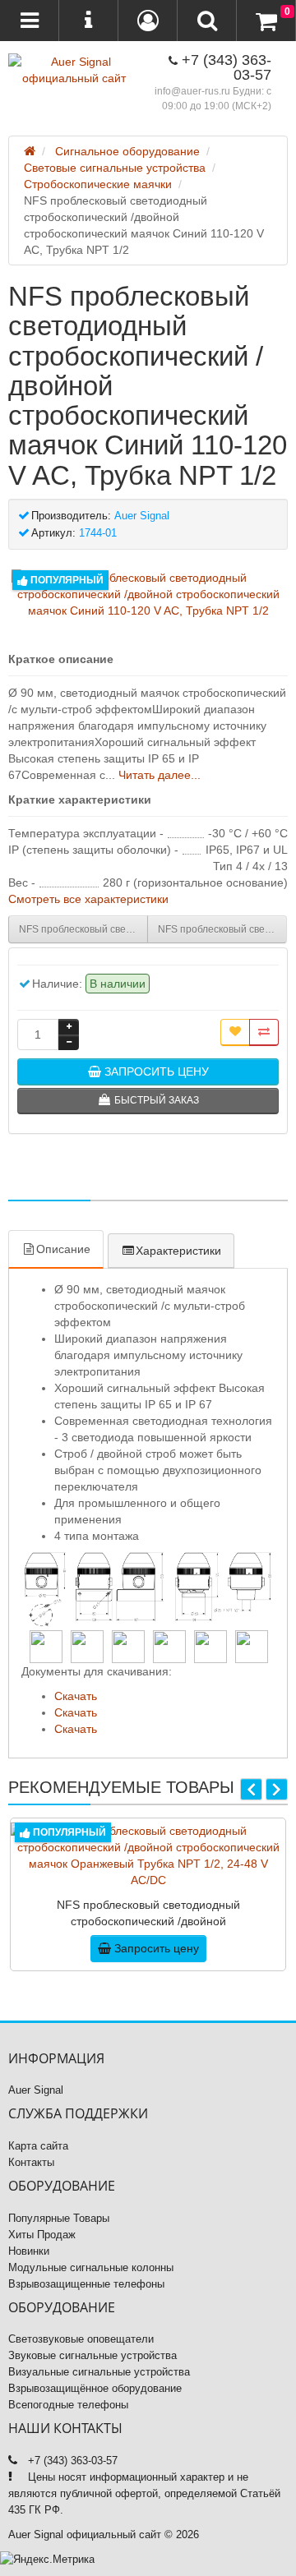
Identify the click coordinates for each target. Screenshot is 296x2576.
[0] (266, 21)
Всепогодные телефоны (68, 2405)
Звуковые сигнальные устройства (92, 2355)
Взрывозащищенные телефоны (86, 2284)
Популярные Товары (59, 2218)
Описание (63, 1249)
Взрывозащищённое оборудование (95, 2388)
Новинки (29, 2251)
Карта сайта (38, 2146)
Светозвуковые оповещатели (81, 2339)
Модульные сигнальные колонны (91, 2267)
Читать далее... (160, 775)
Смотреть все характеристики (88, 899)
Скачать (76, 1696)
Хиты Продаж (42, 2235)
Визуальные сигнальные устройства (99, 2372)
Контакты (31, 2162)
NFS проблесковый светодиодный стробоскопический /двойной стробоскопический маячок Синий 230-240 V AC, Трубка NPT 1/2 (222, 929)
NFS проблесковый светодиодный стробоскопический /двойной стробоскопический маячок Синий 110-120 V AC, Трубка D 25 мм (83, 929)
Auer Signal (36, 2090)
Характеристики (178, 1251)
